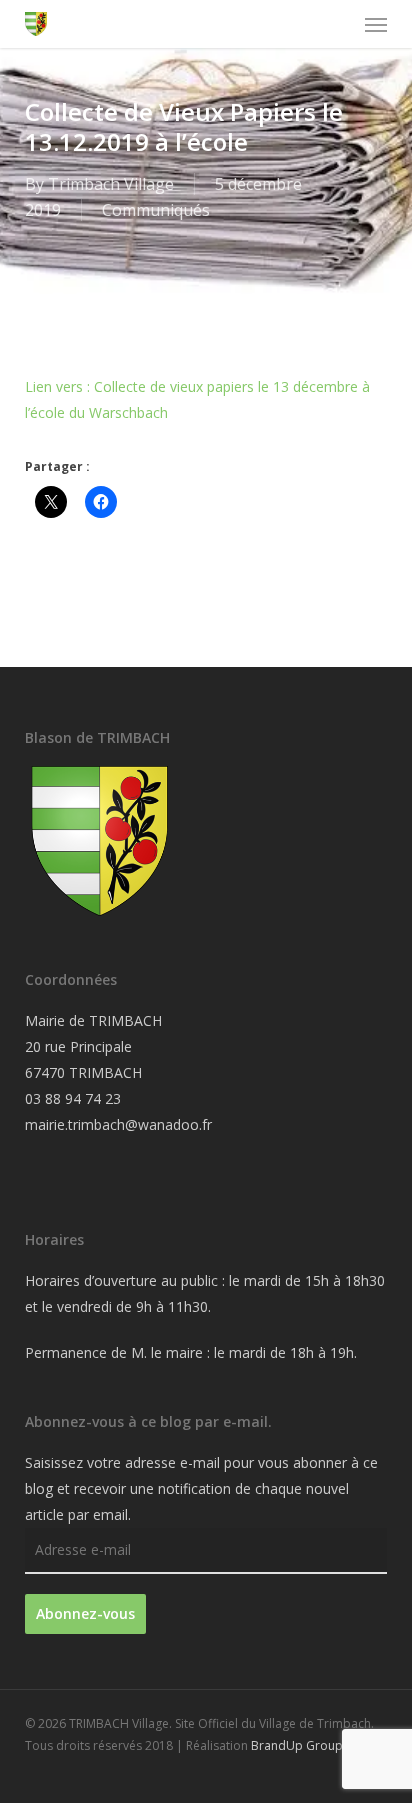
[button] (376, 24)
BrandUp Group (297, 1745)
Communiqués (156, 210)
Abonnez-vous (85, 1613)
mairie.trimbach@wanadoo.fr (118, 1124)
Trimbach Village (111, 184)
